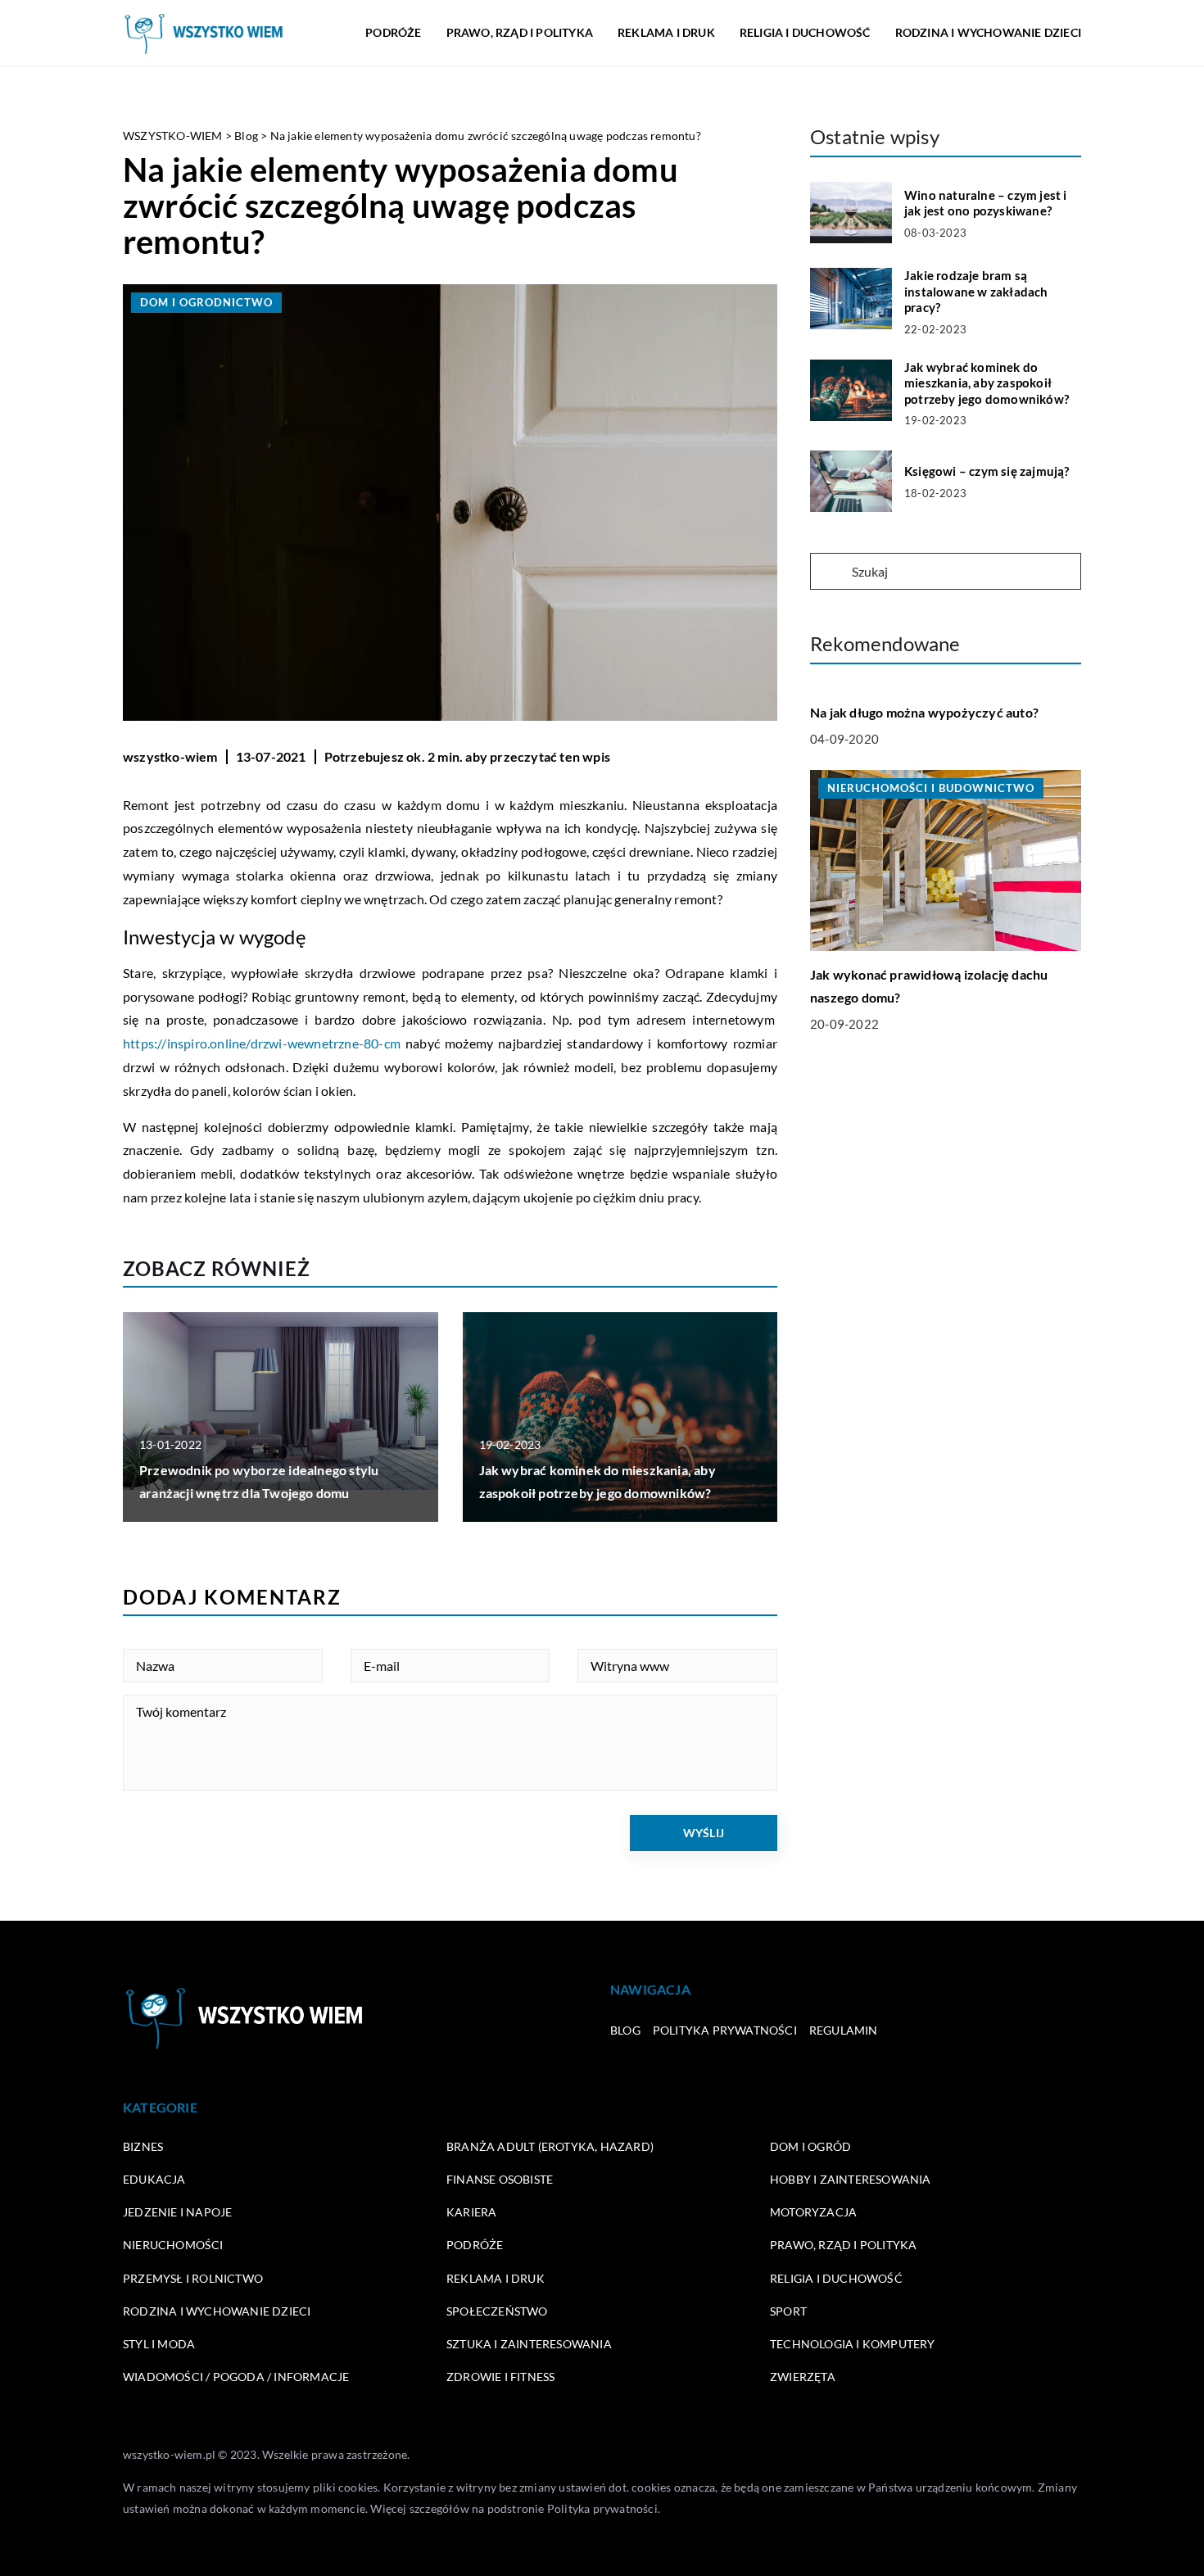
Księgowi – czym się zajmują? (987, 471)
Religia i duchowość (805, 32)
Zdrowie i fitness (500, 2377)
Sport (788, 2311)
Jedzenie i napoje (177, 2212)
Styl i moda (159, 2344)
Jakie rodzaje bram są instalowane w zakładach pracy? (976, 291)
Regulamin (844, 2030)
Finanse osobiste (500, 2179)
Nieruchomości (173, 2245)
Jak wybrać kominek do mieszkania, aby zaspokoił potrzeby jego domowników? (987, 383)
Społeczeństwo (497, 2311)
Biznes (143, 2146)
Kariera (471, 2212)
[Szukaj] (830, 573)
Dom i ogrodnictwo (206, 302)
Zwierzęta (803, 2377)
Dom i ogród (810, 2146)
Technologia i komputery (853, 2344)
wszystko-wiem (170, 756)
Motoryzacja (813, 2212)
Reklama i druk (666, 32)
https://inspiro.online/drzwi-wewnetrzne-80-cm (262, 1043)
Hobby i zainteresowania (851, 2179)
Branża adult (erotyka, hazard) (550, 2146)
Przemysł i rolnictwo (193, 2278)
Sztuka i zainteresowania (529, 2344)
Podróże (393, 32)
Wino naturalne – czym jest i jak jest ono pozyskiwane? (986, 203)
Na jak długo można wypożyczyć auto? (924, 712)
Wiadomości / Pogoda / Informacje (236, 2377)
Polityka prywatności (725, 2030)
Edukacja (154, 2179)
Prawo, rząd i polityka (520, 32)
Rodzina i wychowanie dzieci (988, 32)
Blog (625, 2030)
